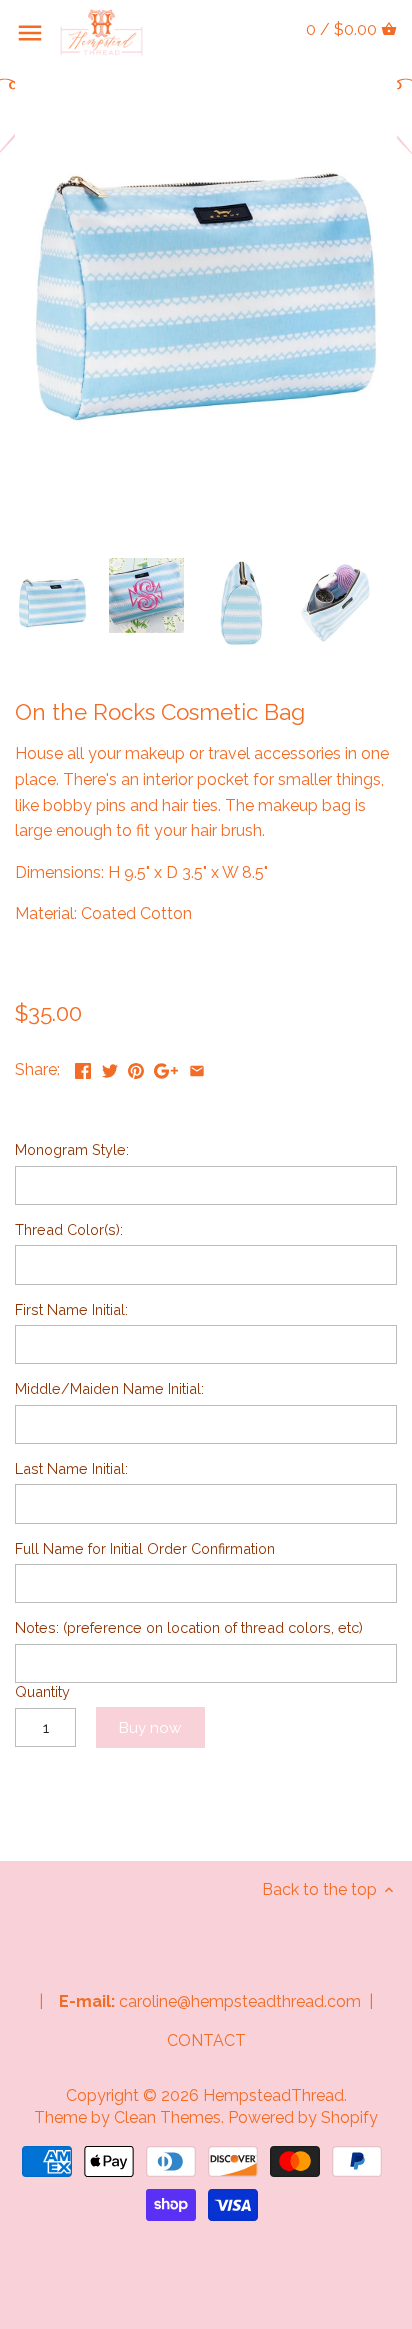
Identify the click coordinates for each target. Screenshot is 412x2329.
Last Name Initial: (71, 1468)
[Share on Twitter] (110, 1067)
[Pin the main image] (136, 1067)
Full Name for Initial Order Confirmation (145, 1548)
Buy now (150, 1728)
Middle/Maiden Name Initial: (109, 1388)
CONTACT (206, 2040)
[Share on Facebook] (83, 1067)
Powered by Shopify (303, 2117)
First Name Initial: (71, 1309)
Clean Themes (167, 2117)
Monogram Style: (72, 1149)
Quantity (42, 1691)
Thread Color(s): (69, 1229)
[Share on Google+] (166, 1067)
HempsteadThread (273, 2095)
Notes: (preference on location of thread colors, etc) (189, 1627)
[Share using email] (197, 1067)
